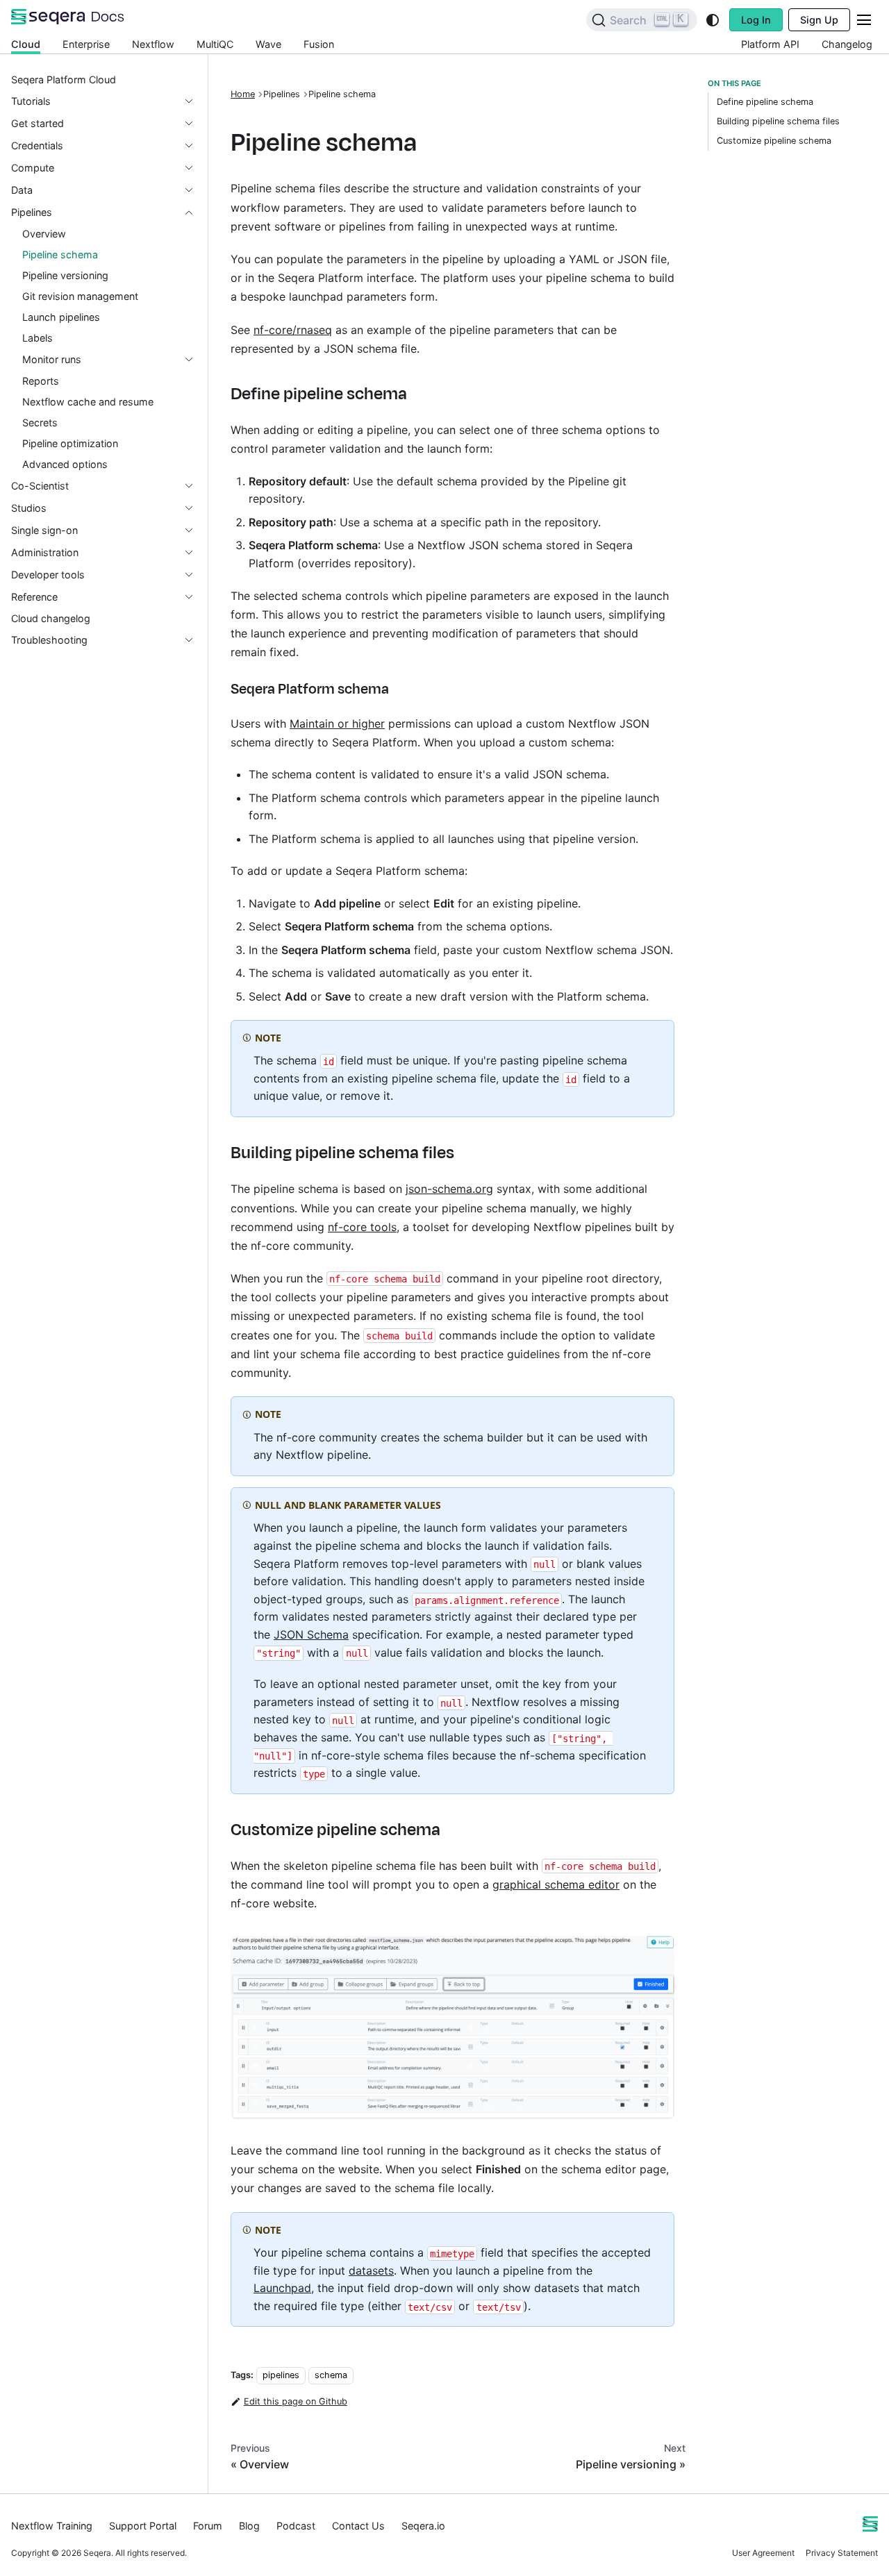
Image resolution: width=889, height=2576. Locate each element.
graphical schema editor (556, 1884)
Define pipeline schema (765, 102)
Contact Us (358, 2526)
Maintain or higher (337, 724)
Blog (249, 2526)
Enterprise (86, 44)
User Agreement (763, 2553)
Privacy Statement (842, 2553)
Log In (756, 20)
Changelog (847, 44)
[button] (103, 101)
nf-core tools (362, 1227)
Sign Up (819, 20)
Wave (268, 44)
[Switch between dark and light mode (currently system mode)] (713, 20)
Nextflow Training (52, 2526)
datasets (371, 2270)
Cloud (26, 44)
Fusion (319, 44)
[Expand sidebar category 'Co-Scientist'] (194, 486)
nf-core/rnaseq (293, 330)
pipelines (281, 2375)
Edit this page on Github (296, 2401)
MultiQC (215, 44)
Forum (208, 2526)
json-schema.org (449, 1189)
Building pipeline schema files (778, 121)
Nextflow (153, 44)
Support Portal (143, 2526)
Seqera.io (423, 2526)
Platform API (770, 44)
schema (331, 2375)
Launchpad (282, 2288)
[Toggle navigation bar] (864, 20)
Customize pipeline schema (774, 141)
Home (243, 94)
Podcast (296, 2526)
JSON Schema (311, 1634)
